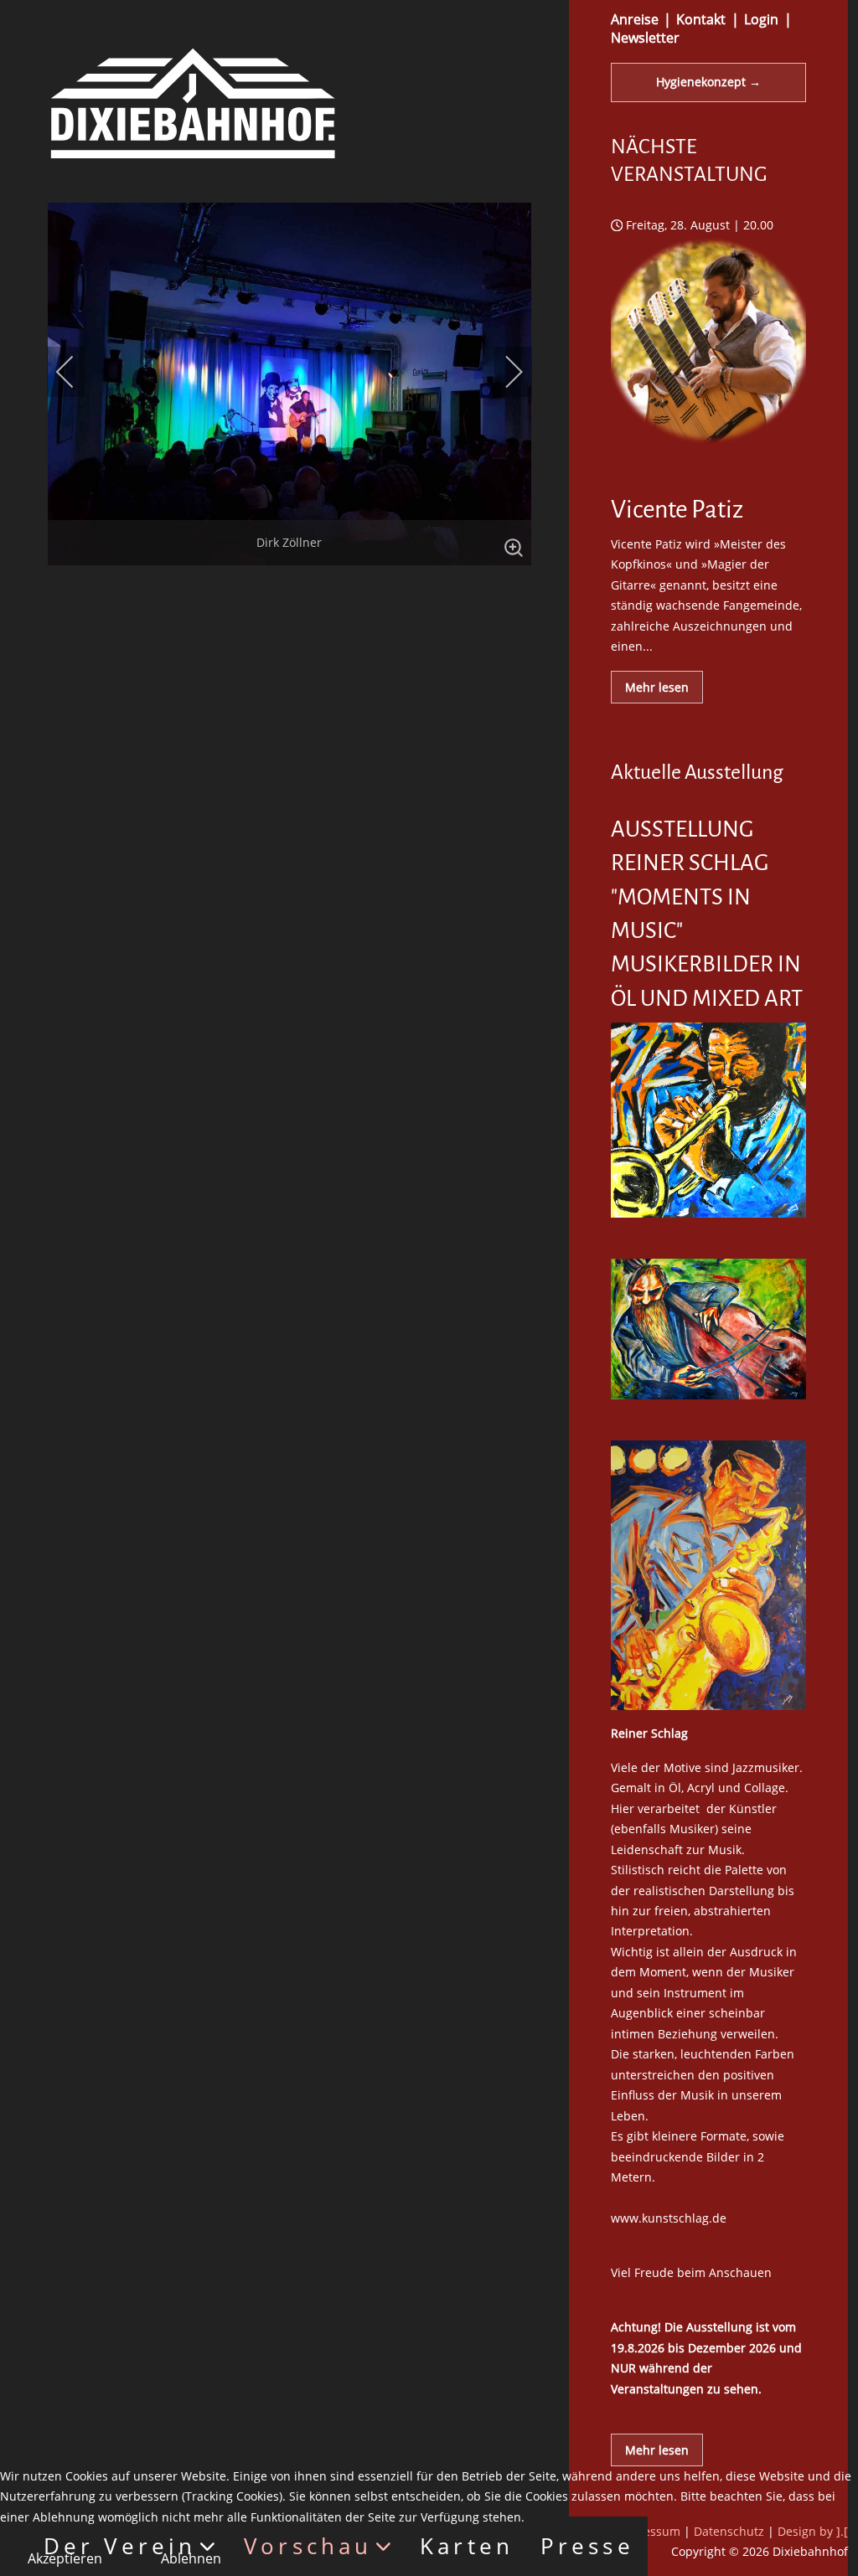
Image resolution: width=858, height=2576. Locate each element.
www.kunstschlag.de (669, 2218)
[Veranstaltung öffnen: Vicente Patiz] (708, 459)
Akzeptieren (65, 2558)
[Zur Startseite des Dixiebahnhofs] (193, 102)
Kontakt (701, 19)
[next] (503, 372)
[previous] (76, 372)
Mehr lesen (657, 687)
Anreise (635, 19)
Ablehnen (191, 2558)
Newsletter (645, 38)
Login (761, 19)
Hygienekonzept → (708, 82)
